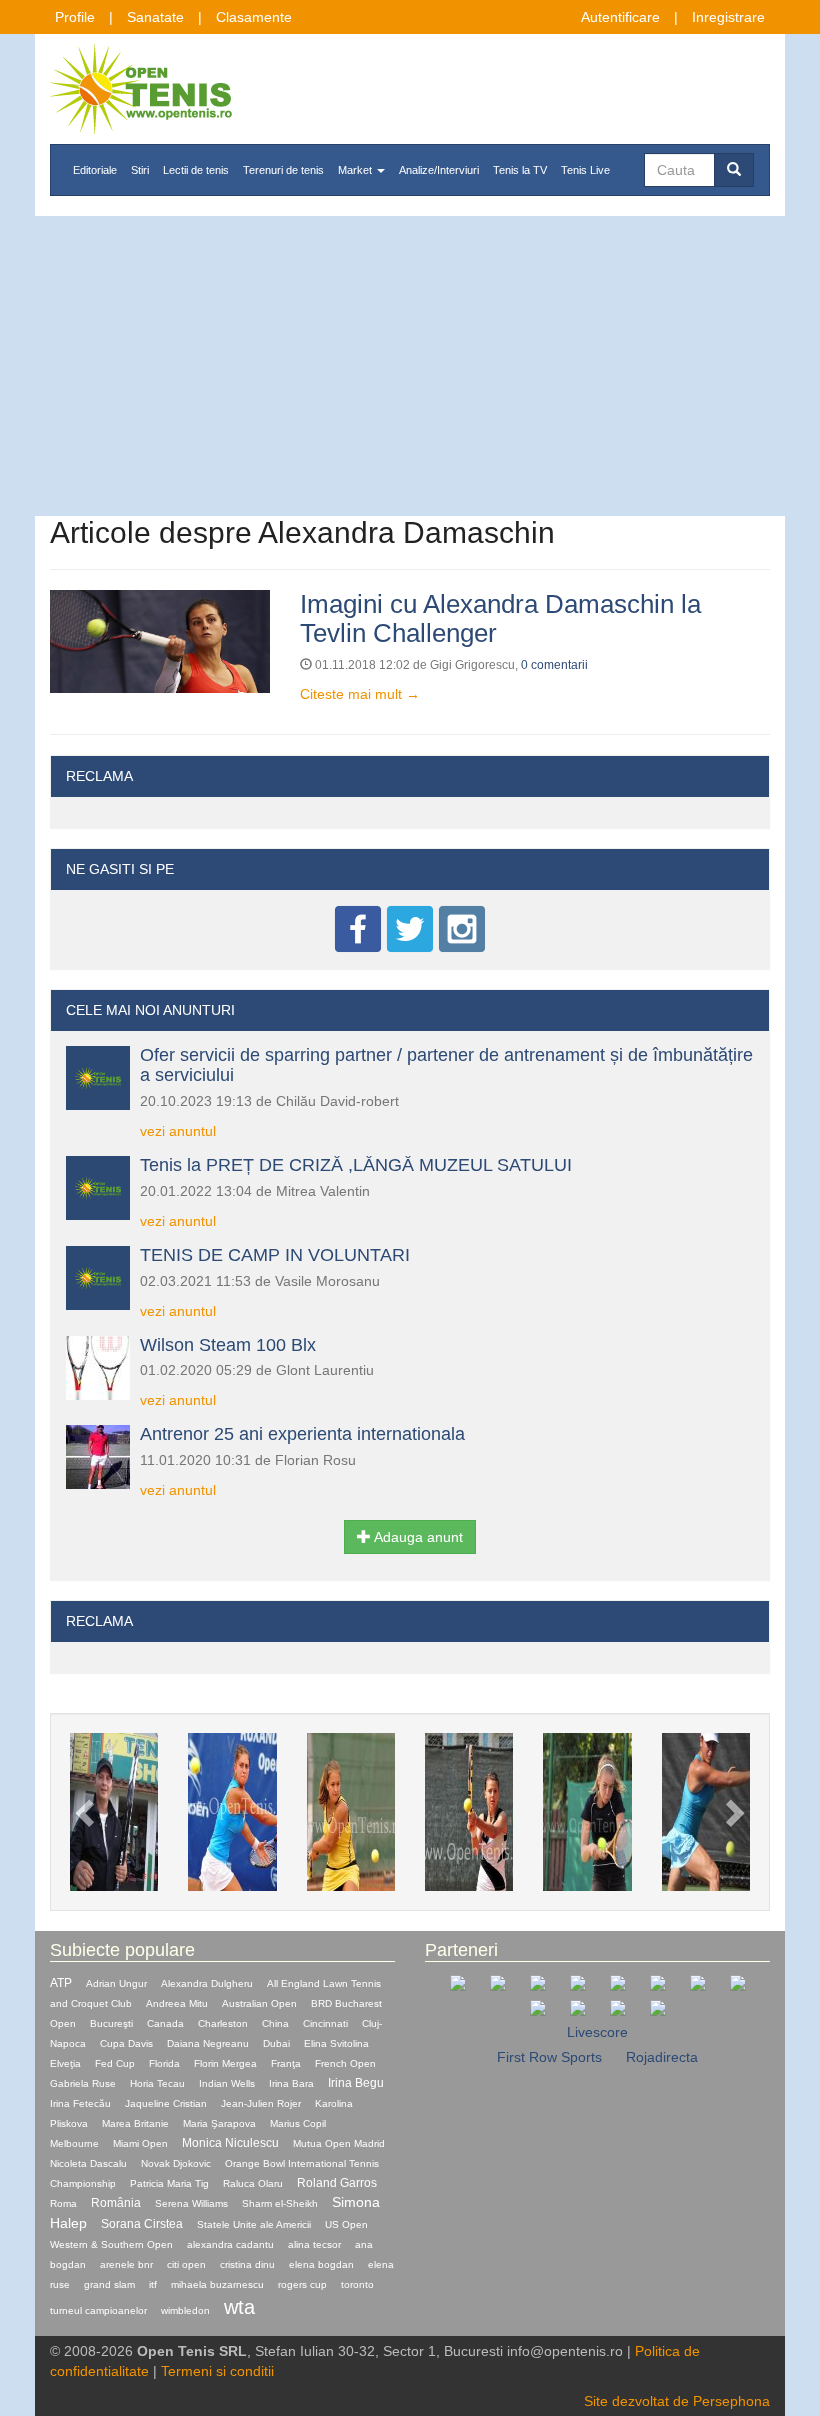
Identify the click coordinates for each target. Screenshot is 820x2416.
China (275, 2023)
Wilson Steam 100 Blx (228, 1345)
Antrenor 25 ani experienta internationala (302, 1434)
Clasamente (254, 17)
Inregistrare (728, 17)
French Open (345, 2063)
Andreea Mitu (177, 2003)
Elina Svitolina (336, 2043)
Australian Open (259, 2003)
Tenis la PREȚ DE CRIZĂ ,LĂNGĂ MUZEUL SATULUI (356, 1165)
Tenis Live (585, 170)
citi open (186, 2264)
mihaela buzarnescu (217, 2284)
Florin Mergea (225, 2063)
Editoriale (95, 170)
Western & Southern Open (111, 2244)
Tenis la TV (520, 170)
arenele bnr (126, 2264)
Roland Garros (337, 2183)
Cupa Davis (126, 2043)
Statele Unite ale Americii (254, 2224)
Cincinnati (325, 2023)
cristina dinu (247, 2264)
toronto (357, 2284)
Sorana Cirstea (142, 2224)
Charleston (223, 2023)
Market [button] (356, 170)
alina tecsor (314, 2244)
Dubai (276, 2043)
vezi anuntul (178, 1131)
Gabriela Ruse (83, 2083)
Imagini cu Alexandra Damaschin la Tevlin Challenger (500, 618)
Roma (63, 2203)
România (116, 2203)
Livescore (597, 2032)
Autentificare (620, 17)
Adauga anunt (417, 1537)
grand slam (109, 2284)
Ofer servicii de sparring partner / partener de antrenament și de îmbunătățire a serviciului (446, 1065)
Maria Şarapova (219, 2123)
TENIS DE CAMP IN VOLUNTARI (275, 1255)
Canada (165, 2023)
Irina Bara (291, 2083)
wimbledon (185, 2310)
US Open (346, 2224)
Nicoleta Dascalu (88, 2163)
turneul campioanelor (98, 2310)
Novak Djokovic (176, 2163)
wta (239, 2307)
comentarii (554, 665)
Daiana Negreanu (208, 2043)
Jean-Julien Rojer (261, 2103)
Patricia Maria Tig (169, 2183)
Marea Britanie (135, 2123)
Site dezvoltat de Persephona (677, 2401)
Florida (164, 2063)
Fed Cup (115, 2063)
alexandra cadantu (230, 2244)
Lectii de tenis (196, 170)
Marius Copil (298, 2123)
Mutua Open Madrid (339, 2143)
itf (153, 2284)
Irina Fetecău (80, 2103)
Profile (75, 17)
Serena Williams (191, 2203)
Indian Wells (227, 2083)
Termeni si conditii (217, 2371)
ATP (61, 1983)
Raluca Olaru (253, 2183)
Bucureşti (111, 2023)
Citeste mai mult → (360, 694)
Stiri (140, 170)
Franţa (286, 2063)
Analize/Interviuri (439, 170)
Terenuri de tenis (283, 170)
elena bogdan (321, 2264)
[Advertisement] (410, 366)
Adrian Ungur (116, 1983)
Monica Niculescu (230, 2143)
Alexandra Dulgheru (207, 1983)
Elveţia (65, 2063)
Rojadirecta (662, 2057)
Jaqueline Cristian (166, 2103)
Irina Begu (356, 2083)
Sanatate (155, 17)
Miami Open (140, 2143)
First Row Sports (549, 2057)
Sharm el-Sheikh (280, 2203)
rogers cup (302, 2284)
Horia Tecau (157, 2083)
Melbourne (74, 2143)
